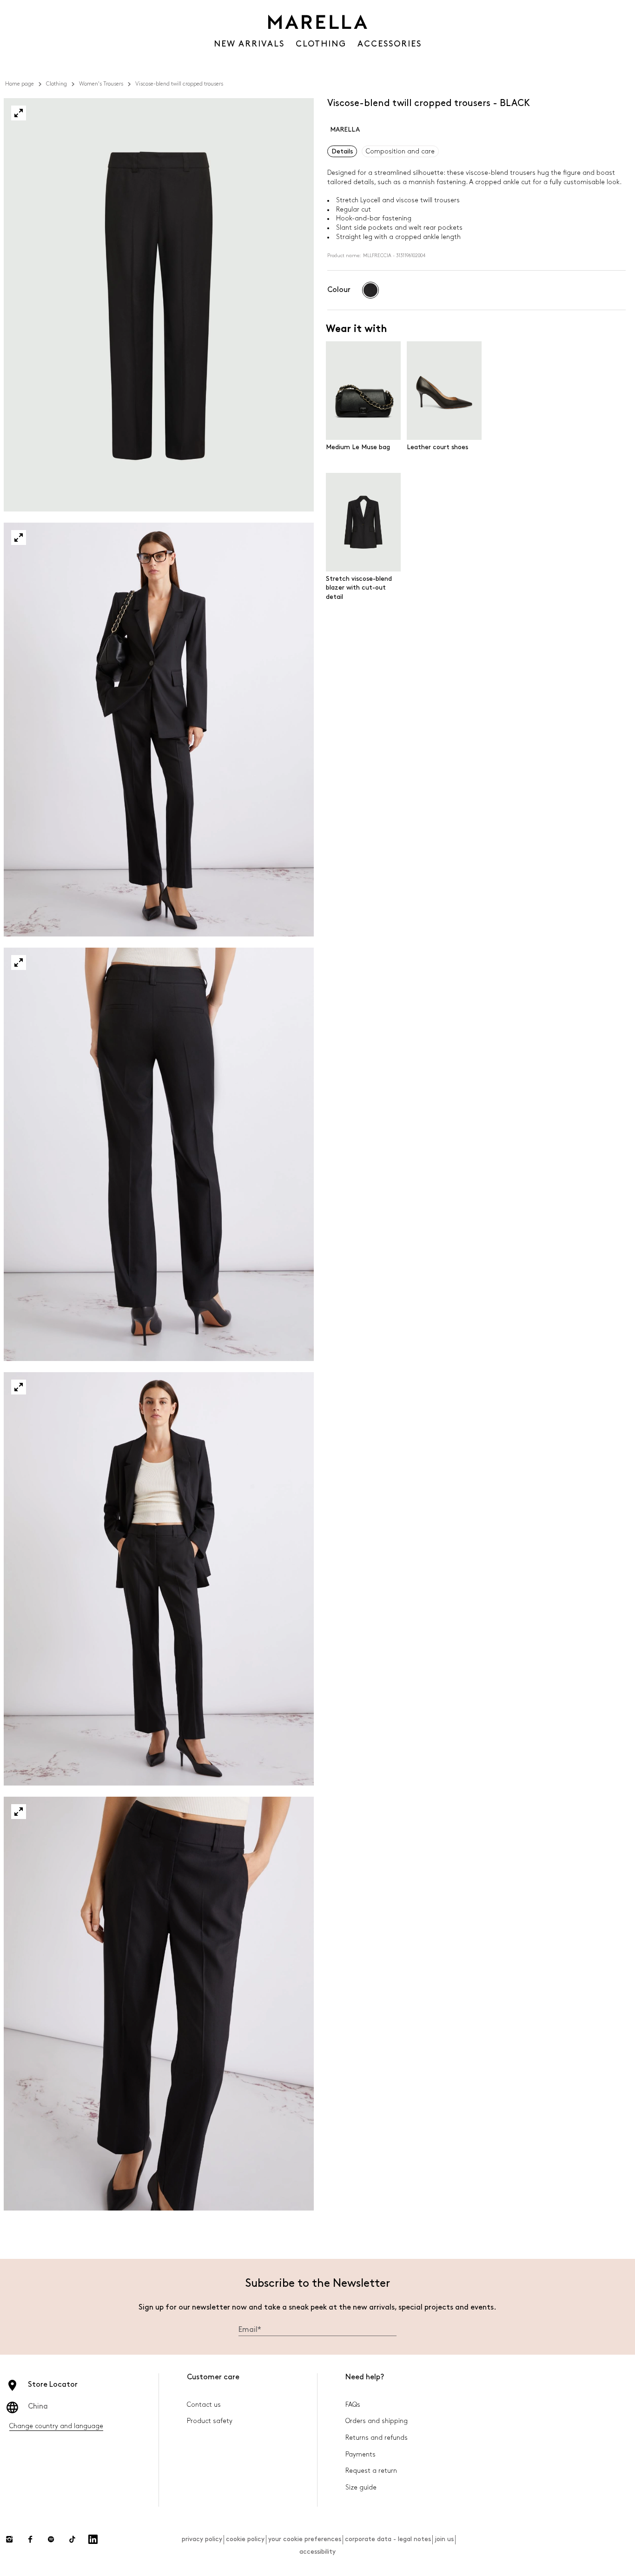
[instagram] (9, 2539)
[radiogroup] (370, 290)
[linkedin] (93, 2539)
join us (444, 2539)
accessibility (317, 2552)
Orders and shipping (377, 2421)
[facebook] (30, 2539)
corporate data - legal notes (388, 2539)
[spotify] (51, 2539)
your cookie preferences (305, 2539)
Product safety (210, 2421)
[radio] (370, 290)
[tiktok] (72, 2539)
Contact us (204, 2405)
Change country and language (56, 2426)
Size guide (361, 2487)
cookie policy (245, 2539)
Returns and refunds (377, 2438)
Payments (360, 2454)
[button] (19, 113)
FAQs (353, 2405)
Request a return (371, 2471)
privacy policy (202, 2539)
